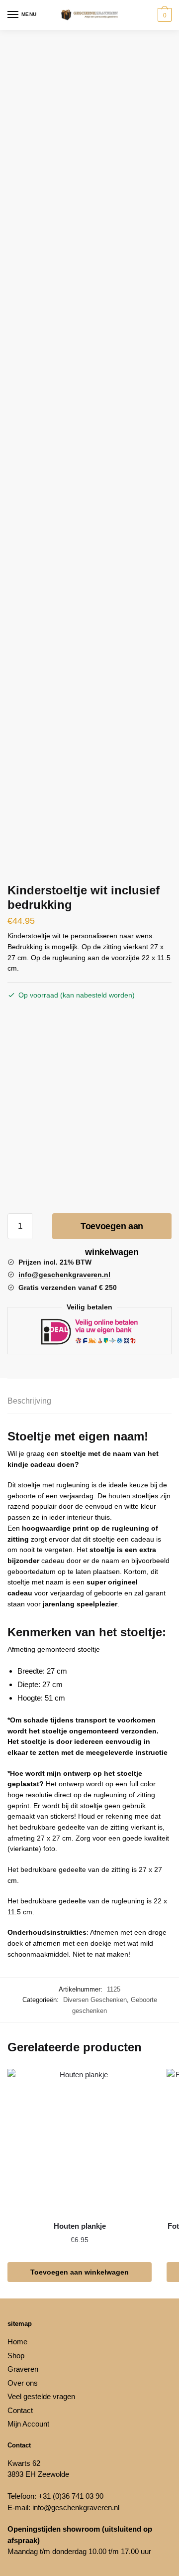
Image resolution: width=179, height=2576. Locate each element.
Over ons (23, 2383)
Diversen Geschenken (95, 2000)
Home (17, 2342)
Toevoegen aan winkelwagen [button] (80, 2272)
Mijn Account (28, 2424)
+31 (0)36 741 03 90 (71, 2496)
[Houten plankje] (80, 2141)
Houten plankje (80, 2226)
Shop (16, 2356)
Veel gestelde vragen (41, 2396)
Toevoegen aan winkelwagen (112, 1230)
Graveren (23, 2369)
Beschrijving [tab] (29, 1401)
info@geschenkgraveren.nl (76, 2507)
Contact (20, 2410)
